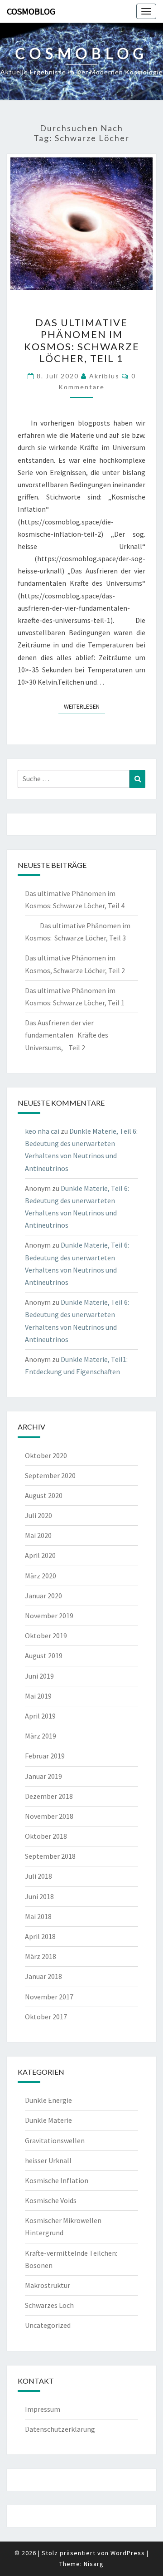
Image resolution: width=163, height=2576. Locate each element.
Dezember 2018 (49, 1796)
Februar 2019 (45, 1756)
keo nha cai (42, 1131)
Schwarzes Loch (49, 2305)
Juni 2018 (39, 1896)
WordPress (128, 2553)
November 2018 (49, 1816)
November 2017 (49, 1997)
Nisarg (94, 2564)
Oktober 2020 (46, 1455)
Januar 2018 (43, 1976)
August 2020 (44, 1495)
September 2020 (50, 1475)
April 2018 (40, 1936)
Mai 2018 (38, 1916)
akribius (104, 376)
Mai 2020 (38, 1535)
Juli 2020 (38, 1515)
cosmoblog (31, 11)
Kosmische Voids (51, 2200)
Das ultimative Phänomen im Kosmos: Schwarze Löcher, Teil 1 (82, 340)
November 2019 (49, 1616)
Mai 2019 (38, 1696)
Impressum (43, 2409)
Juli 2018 (38, 1876)
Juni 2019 (39, 1676)
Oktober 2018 (46, 1836)
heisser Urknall (48, 2160)
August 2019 (44, 1655)
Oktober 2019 (46, 1636)
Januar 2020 (43, 1596)
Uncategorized (48, 2325)
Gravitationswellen (55, 2140)
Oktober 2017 (46, 2017)
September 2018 (50, 1856)
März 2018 (41, 1956)
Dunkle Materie (48, 2120)
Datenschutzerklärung (60, 2429)
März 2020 (41, 1576)
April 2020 (40, 1555)
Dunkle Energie (48, 2100)
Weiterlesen (84, 706)
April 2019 (40, 1716)
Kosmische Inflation (57, 2180)
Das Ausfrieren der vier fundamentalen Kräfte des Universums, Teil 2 (67, 1035)
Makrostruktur (48, 2285)
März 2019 (41, 1736)
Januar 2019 (43, 1776)
